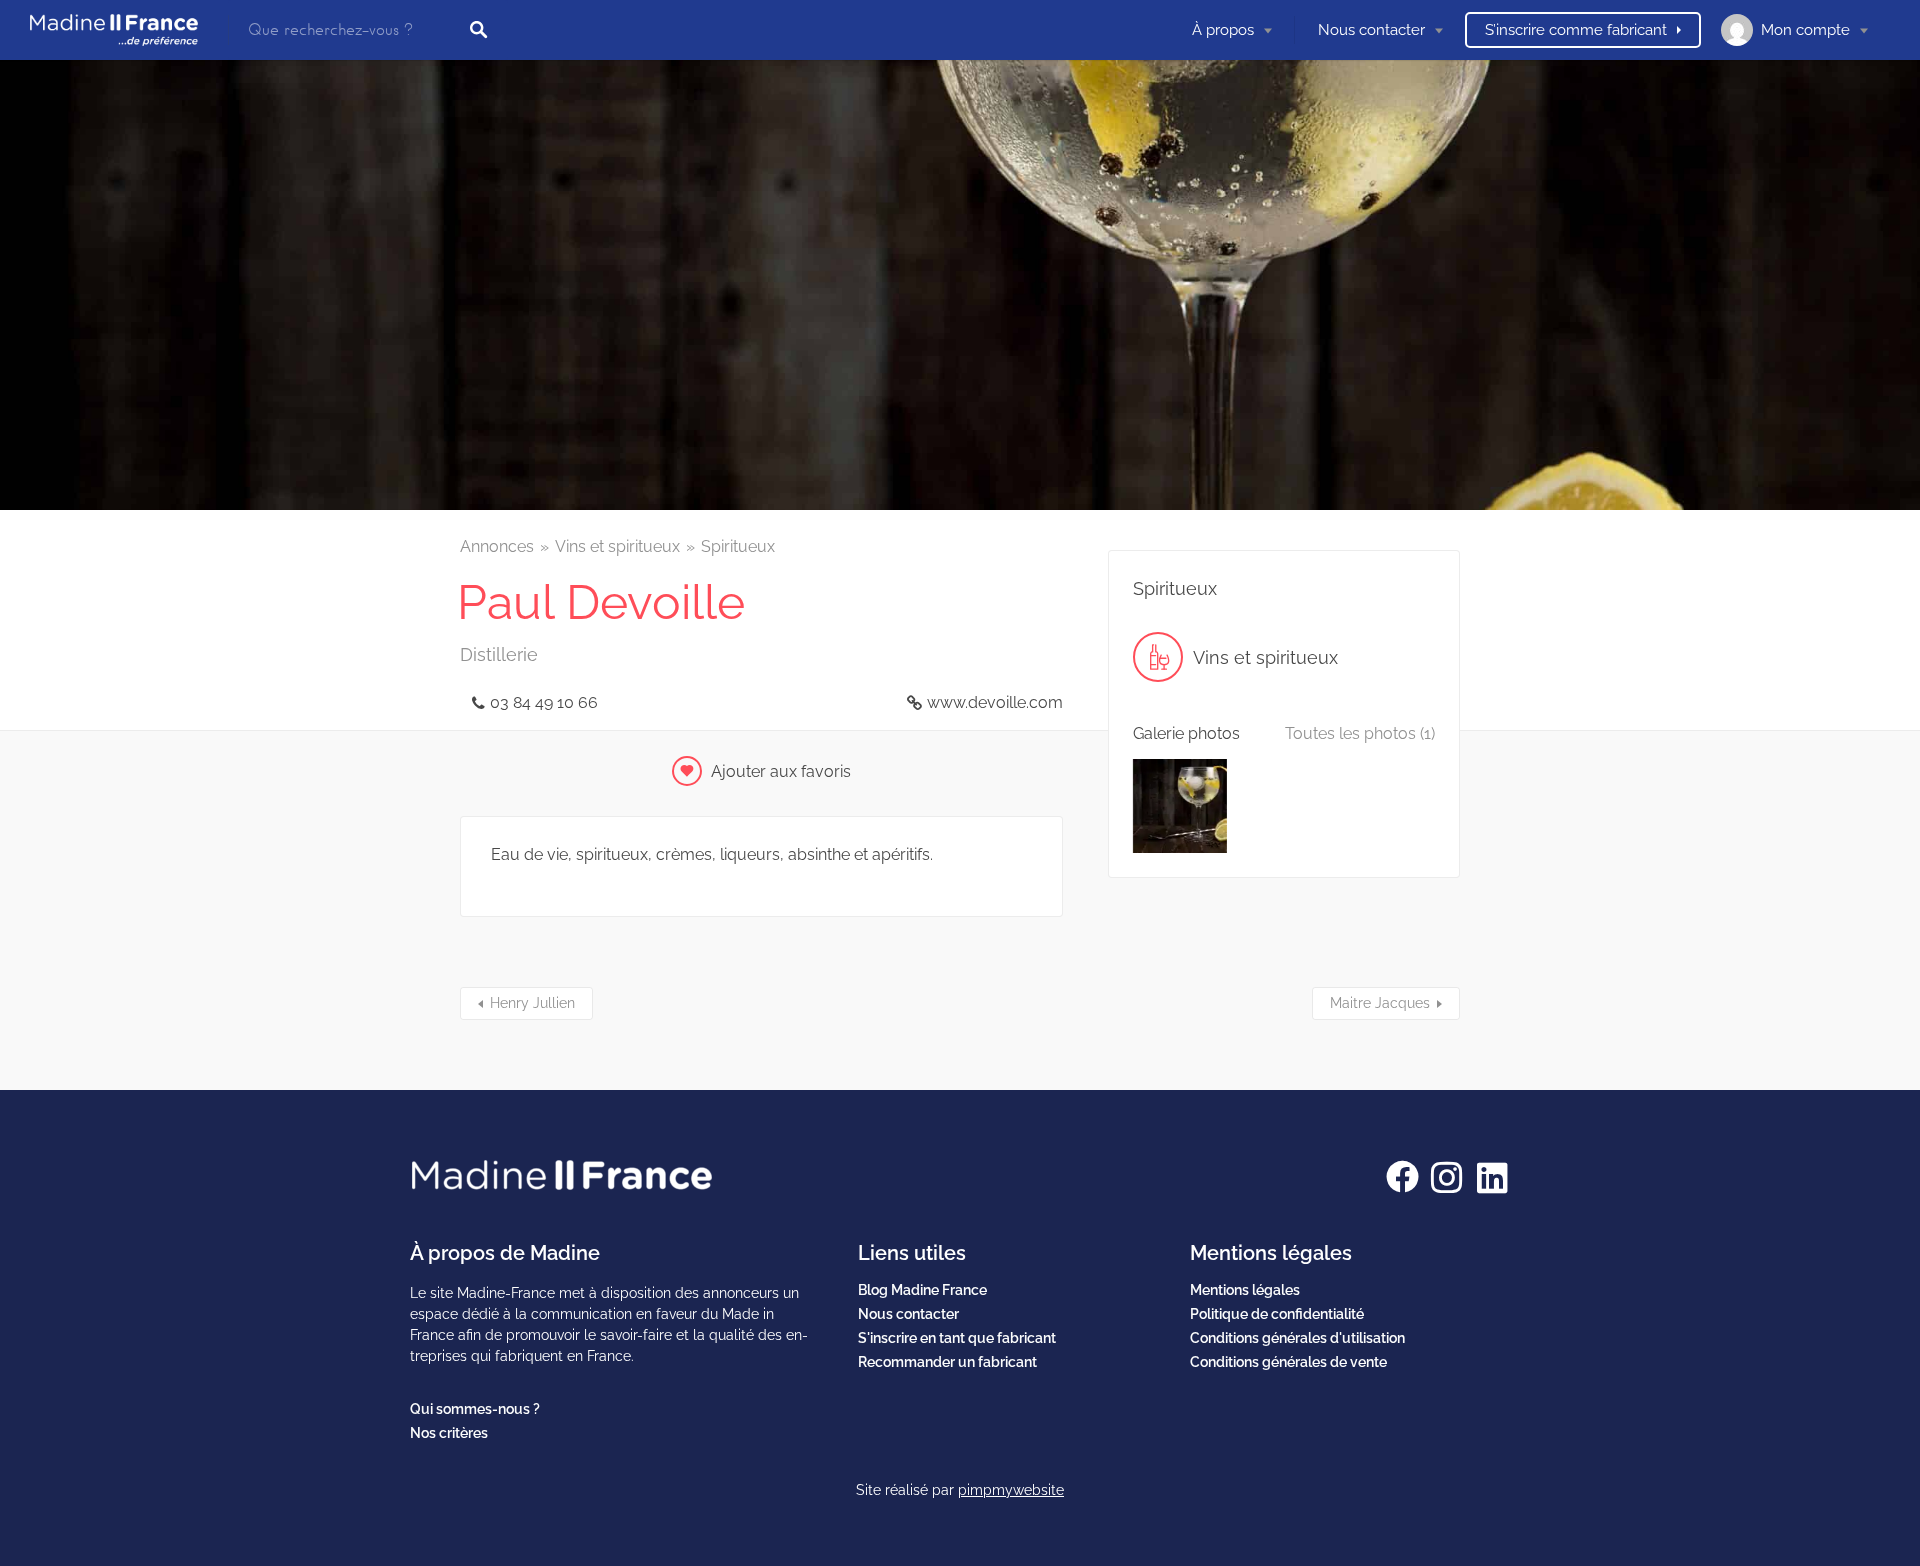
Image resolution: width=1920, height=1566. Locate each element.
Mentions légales (1245, 1290)
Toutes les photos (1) (1360, 733)
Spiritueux (738, 546)
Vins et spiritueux (617, 546)
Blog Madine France (922, 1290)
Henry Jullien (532, 1003)
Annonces (497, 546)
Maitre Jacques (1380, 1003)
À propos (1223, 30)
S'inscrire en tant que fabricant (957, 1338)
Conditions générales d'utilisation (1297, 1338)
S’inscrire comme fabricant (1576, 30)
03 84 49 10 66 (544, 702)
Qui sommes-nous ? (475, 1409)
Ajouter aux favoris (781, 771)
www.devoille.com (995, 702)
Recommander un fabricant (947, 1362)
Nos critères (449, 1433)
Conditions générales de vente (1288, 1362)
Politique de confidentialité (1277, 1314)
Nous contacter (1371, 30)
